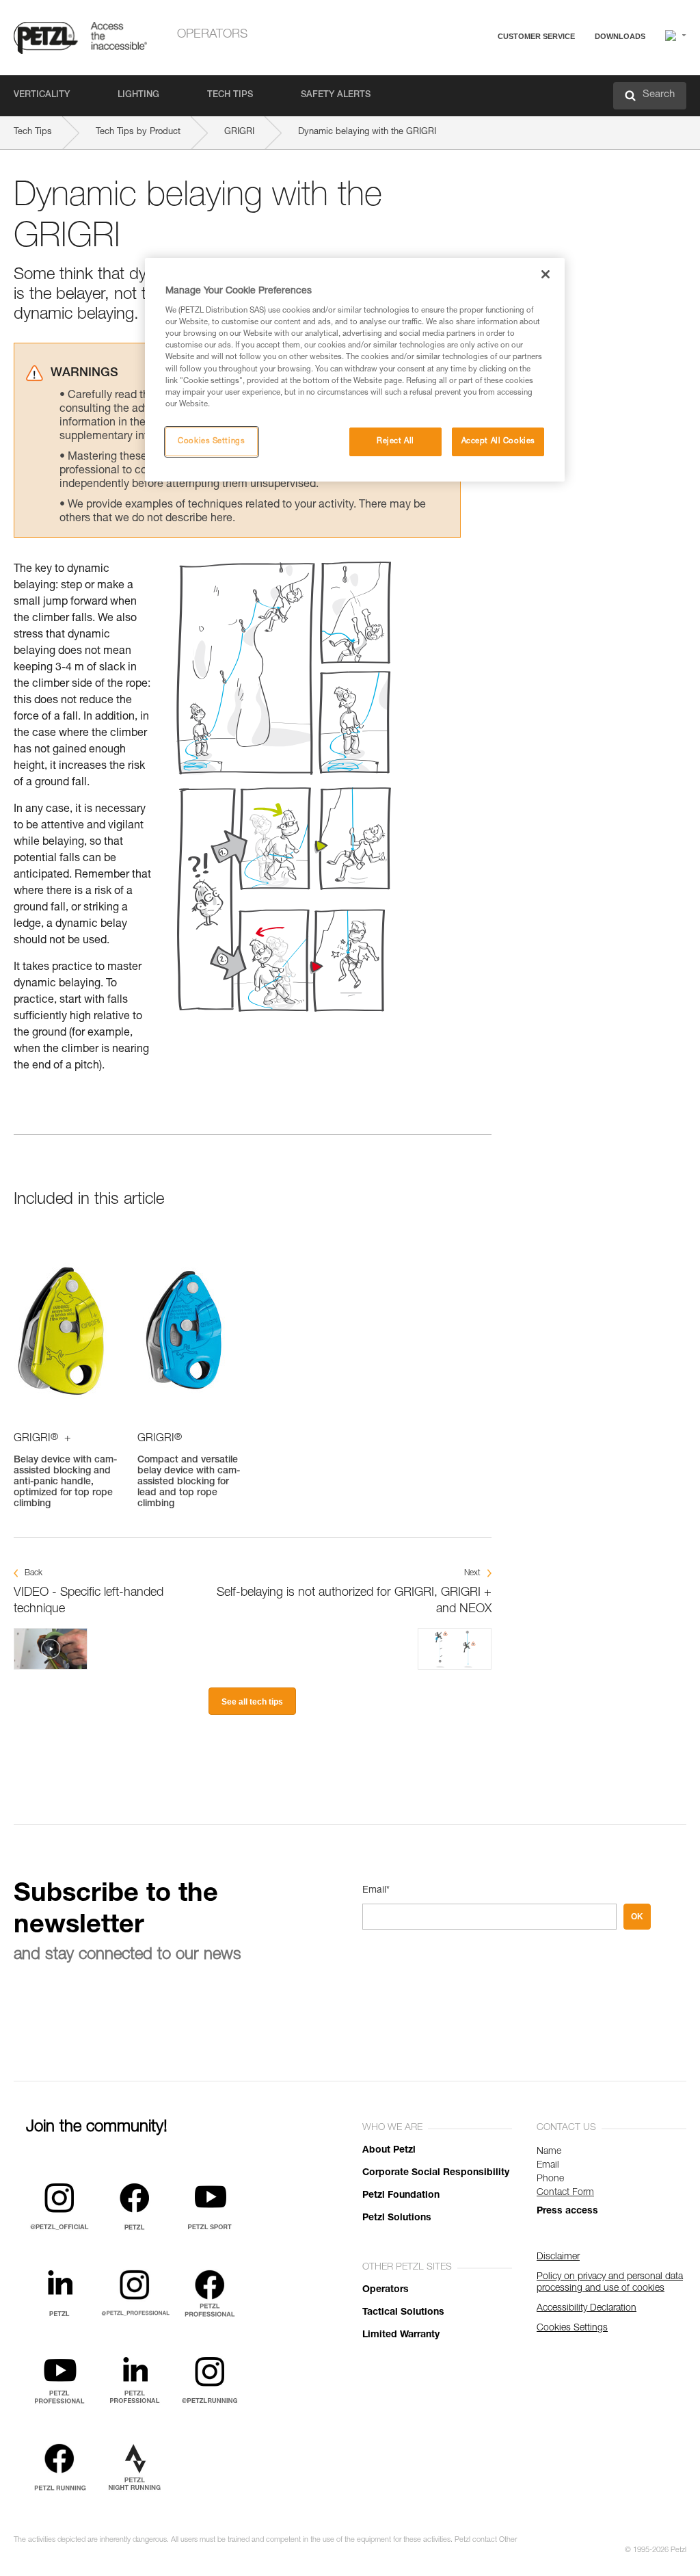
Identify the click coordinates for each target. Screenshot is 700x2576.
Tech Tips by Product (138, 132)
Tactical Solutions (403, 2313)
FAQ (476, 69)
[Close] (546, 274)
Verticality (42, 95)
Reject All (395, 442)
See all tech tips (252, 1702)
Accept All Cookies (498, 442)
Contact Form (565, 2193)
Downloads (620, 36)
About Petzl (389, 2151)
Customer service (536, 36)
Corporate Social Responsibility (436, 2173)
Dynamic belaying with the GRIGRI (367, 132)
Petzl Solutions (397, 2218)
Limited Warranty (401, 2335)
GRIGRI (239, 132)
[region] (355, 370)
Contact (483, 89)
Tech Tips (230, 95)
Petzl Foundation (401, 2196)
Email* (376, 1891)
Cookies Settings (211, 442)
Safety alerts (336, 95)
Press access (567, 2211)
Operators (212, 35)
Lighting (138, 95)
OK (637, 1917)
